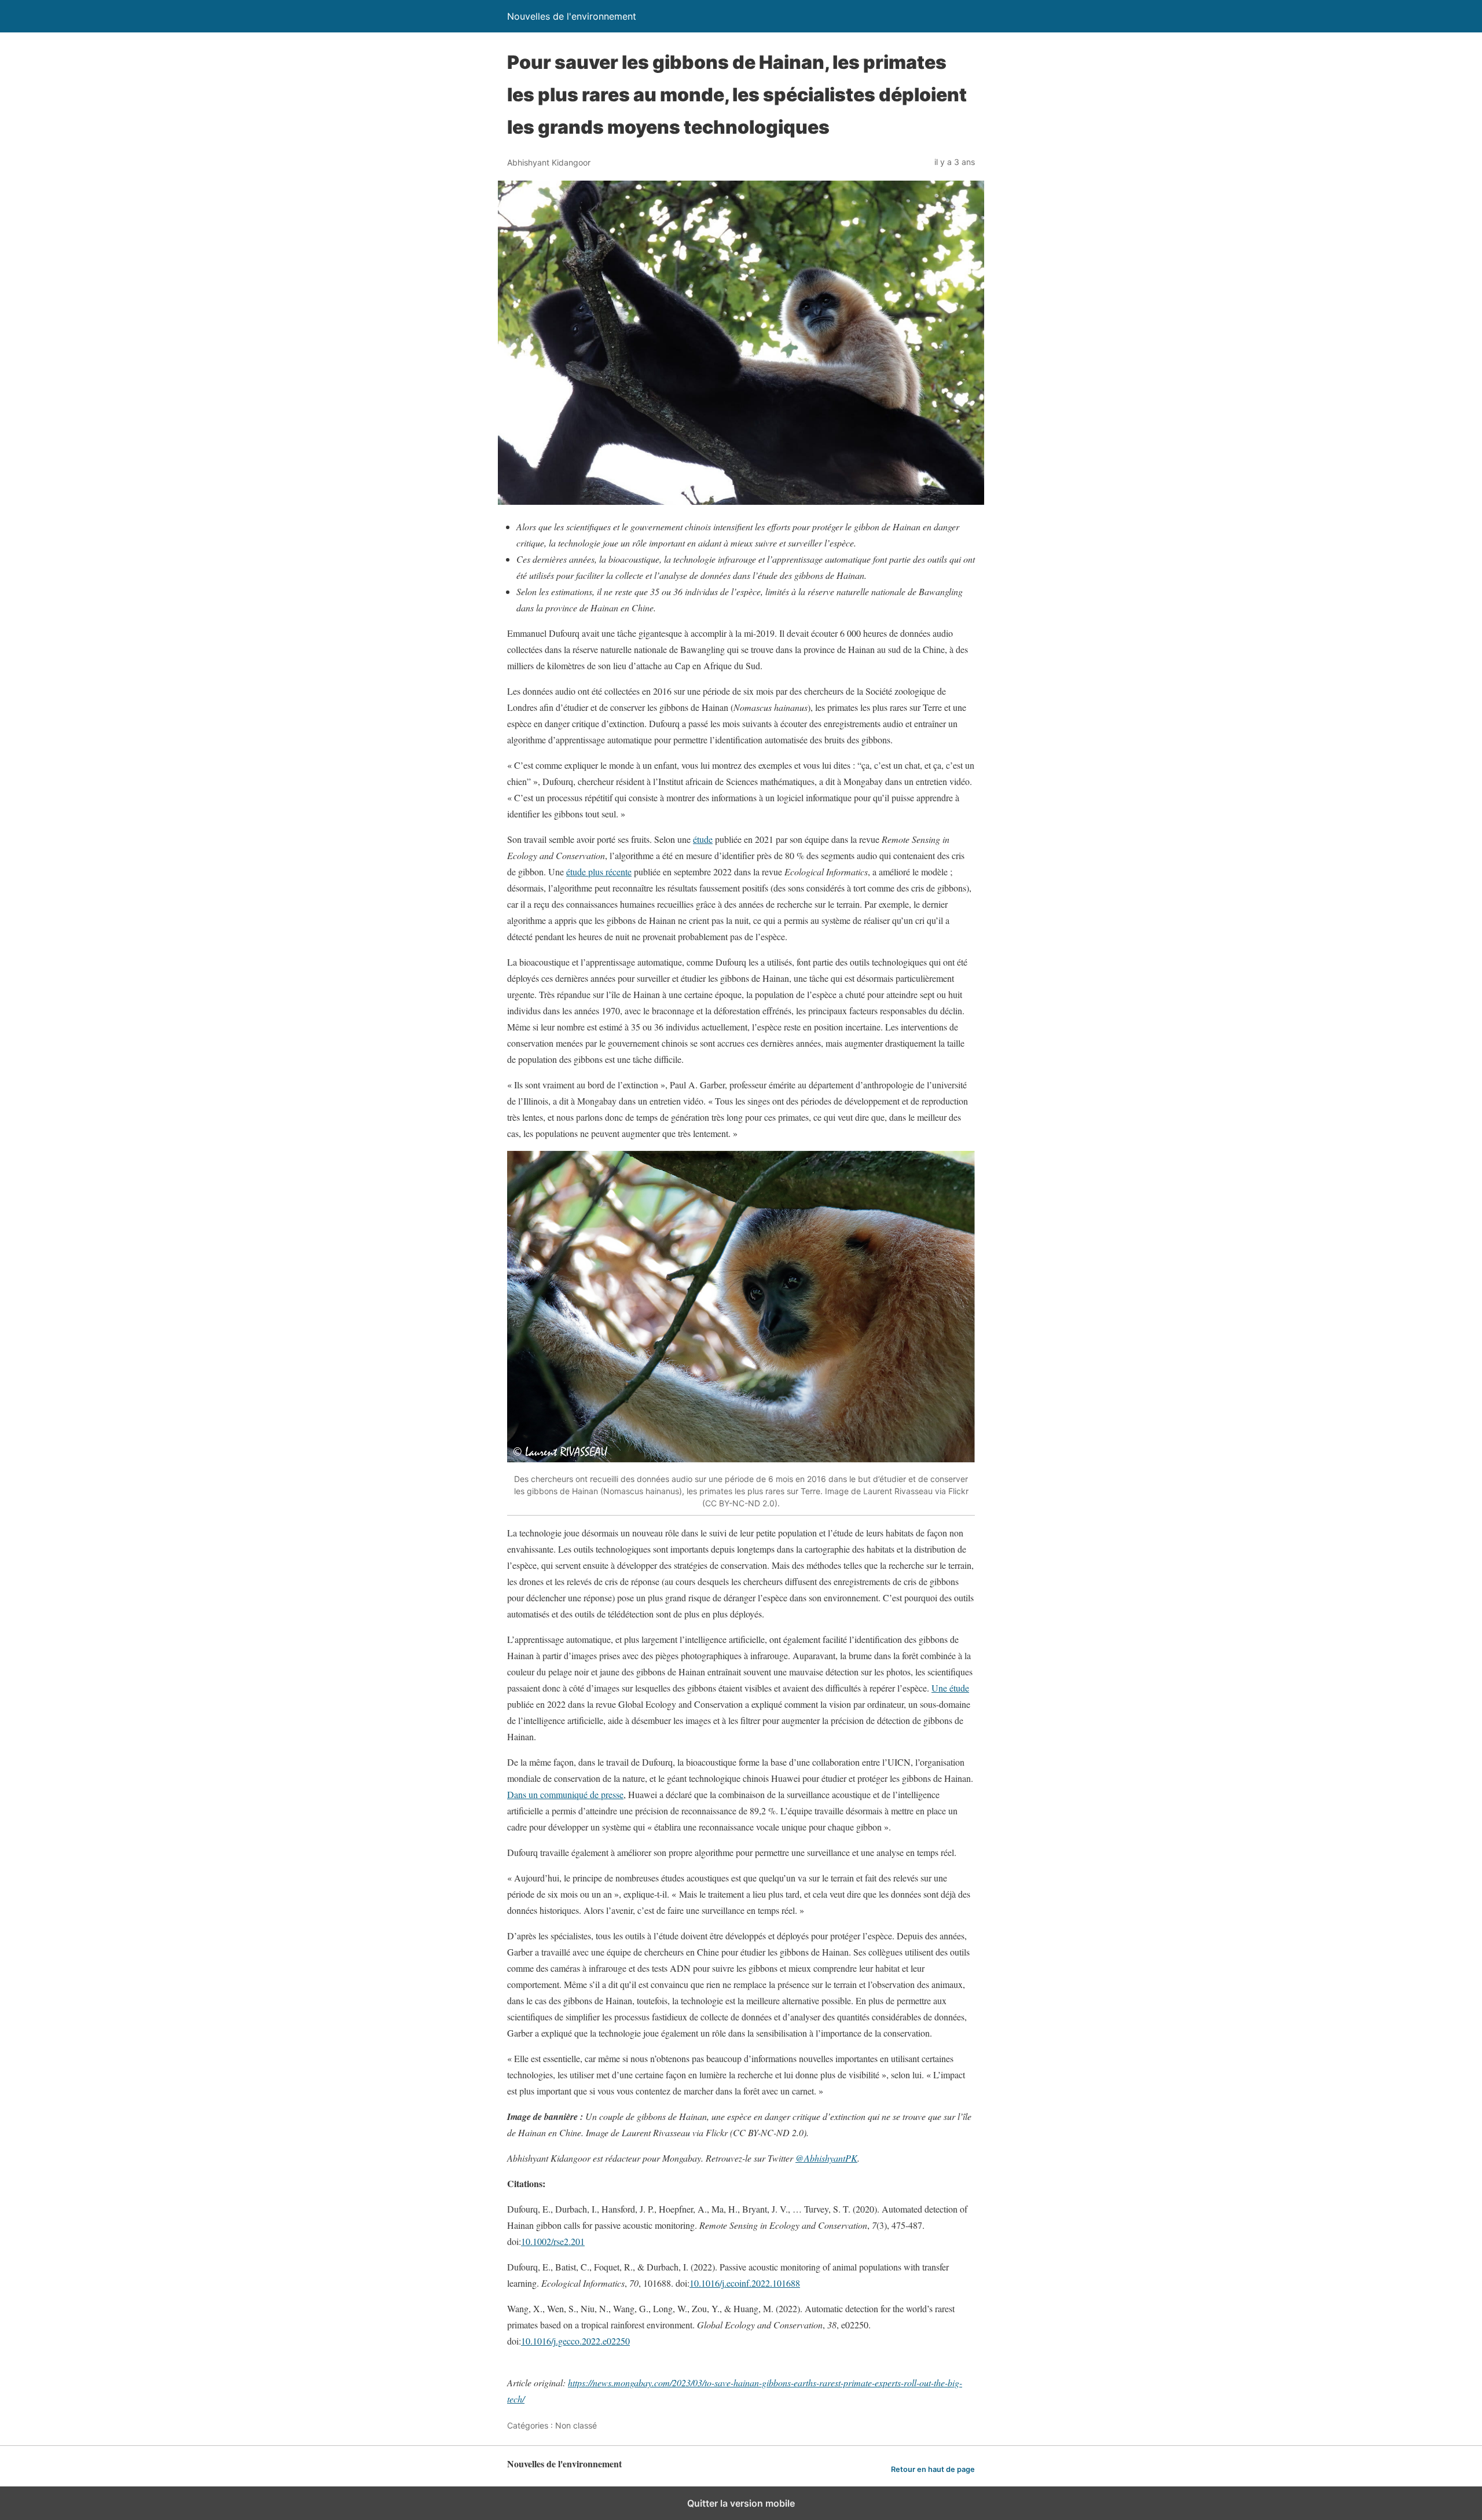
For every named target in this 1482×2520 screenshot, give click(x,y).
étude (703, 839)
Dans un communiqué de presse (565, 1794)
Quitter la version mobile (741, 2503)
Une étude (950, 1688)
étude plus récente (599, 872)
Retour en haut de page (933, 2469)
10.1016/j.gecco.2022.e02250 (575, 2341)
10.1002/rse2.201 (553, 2241)
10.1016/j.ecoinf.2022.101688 (745, 2283)
